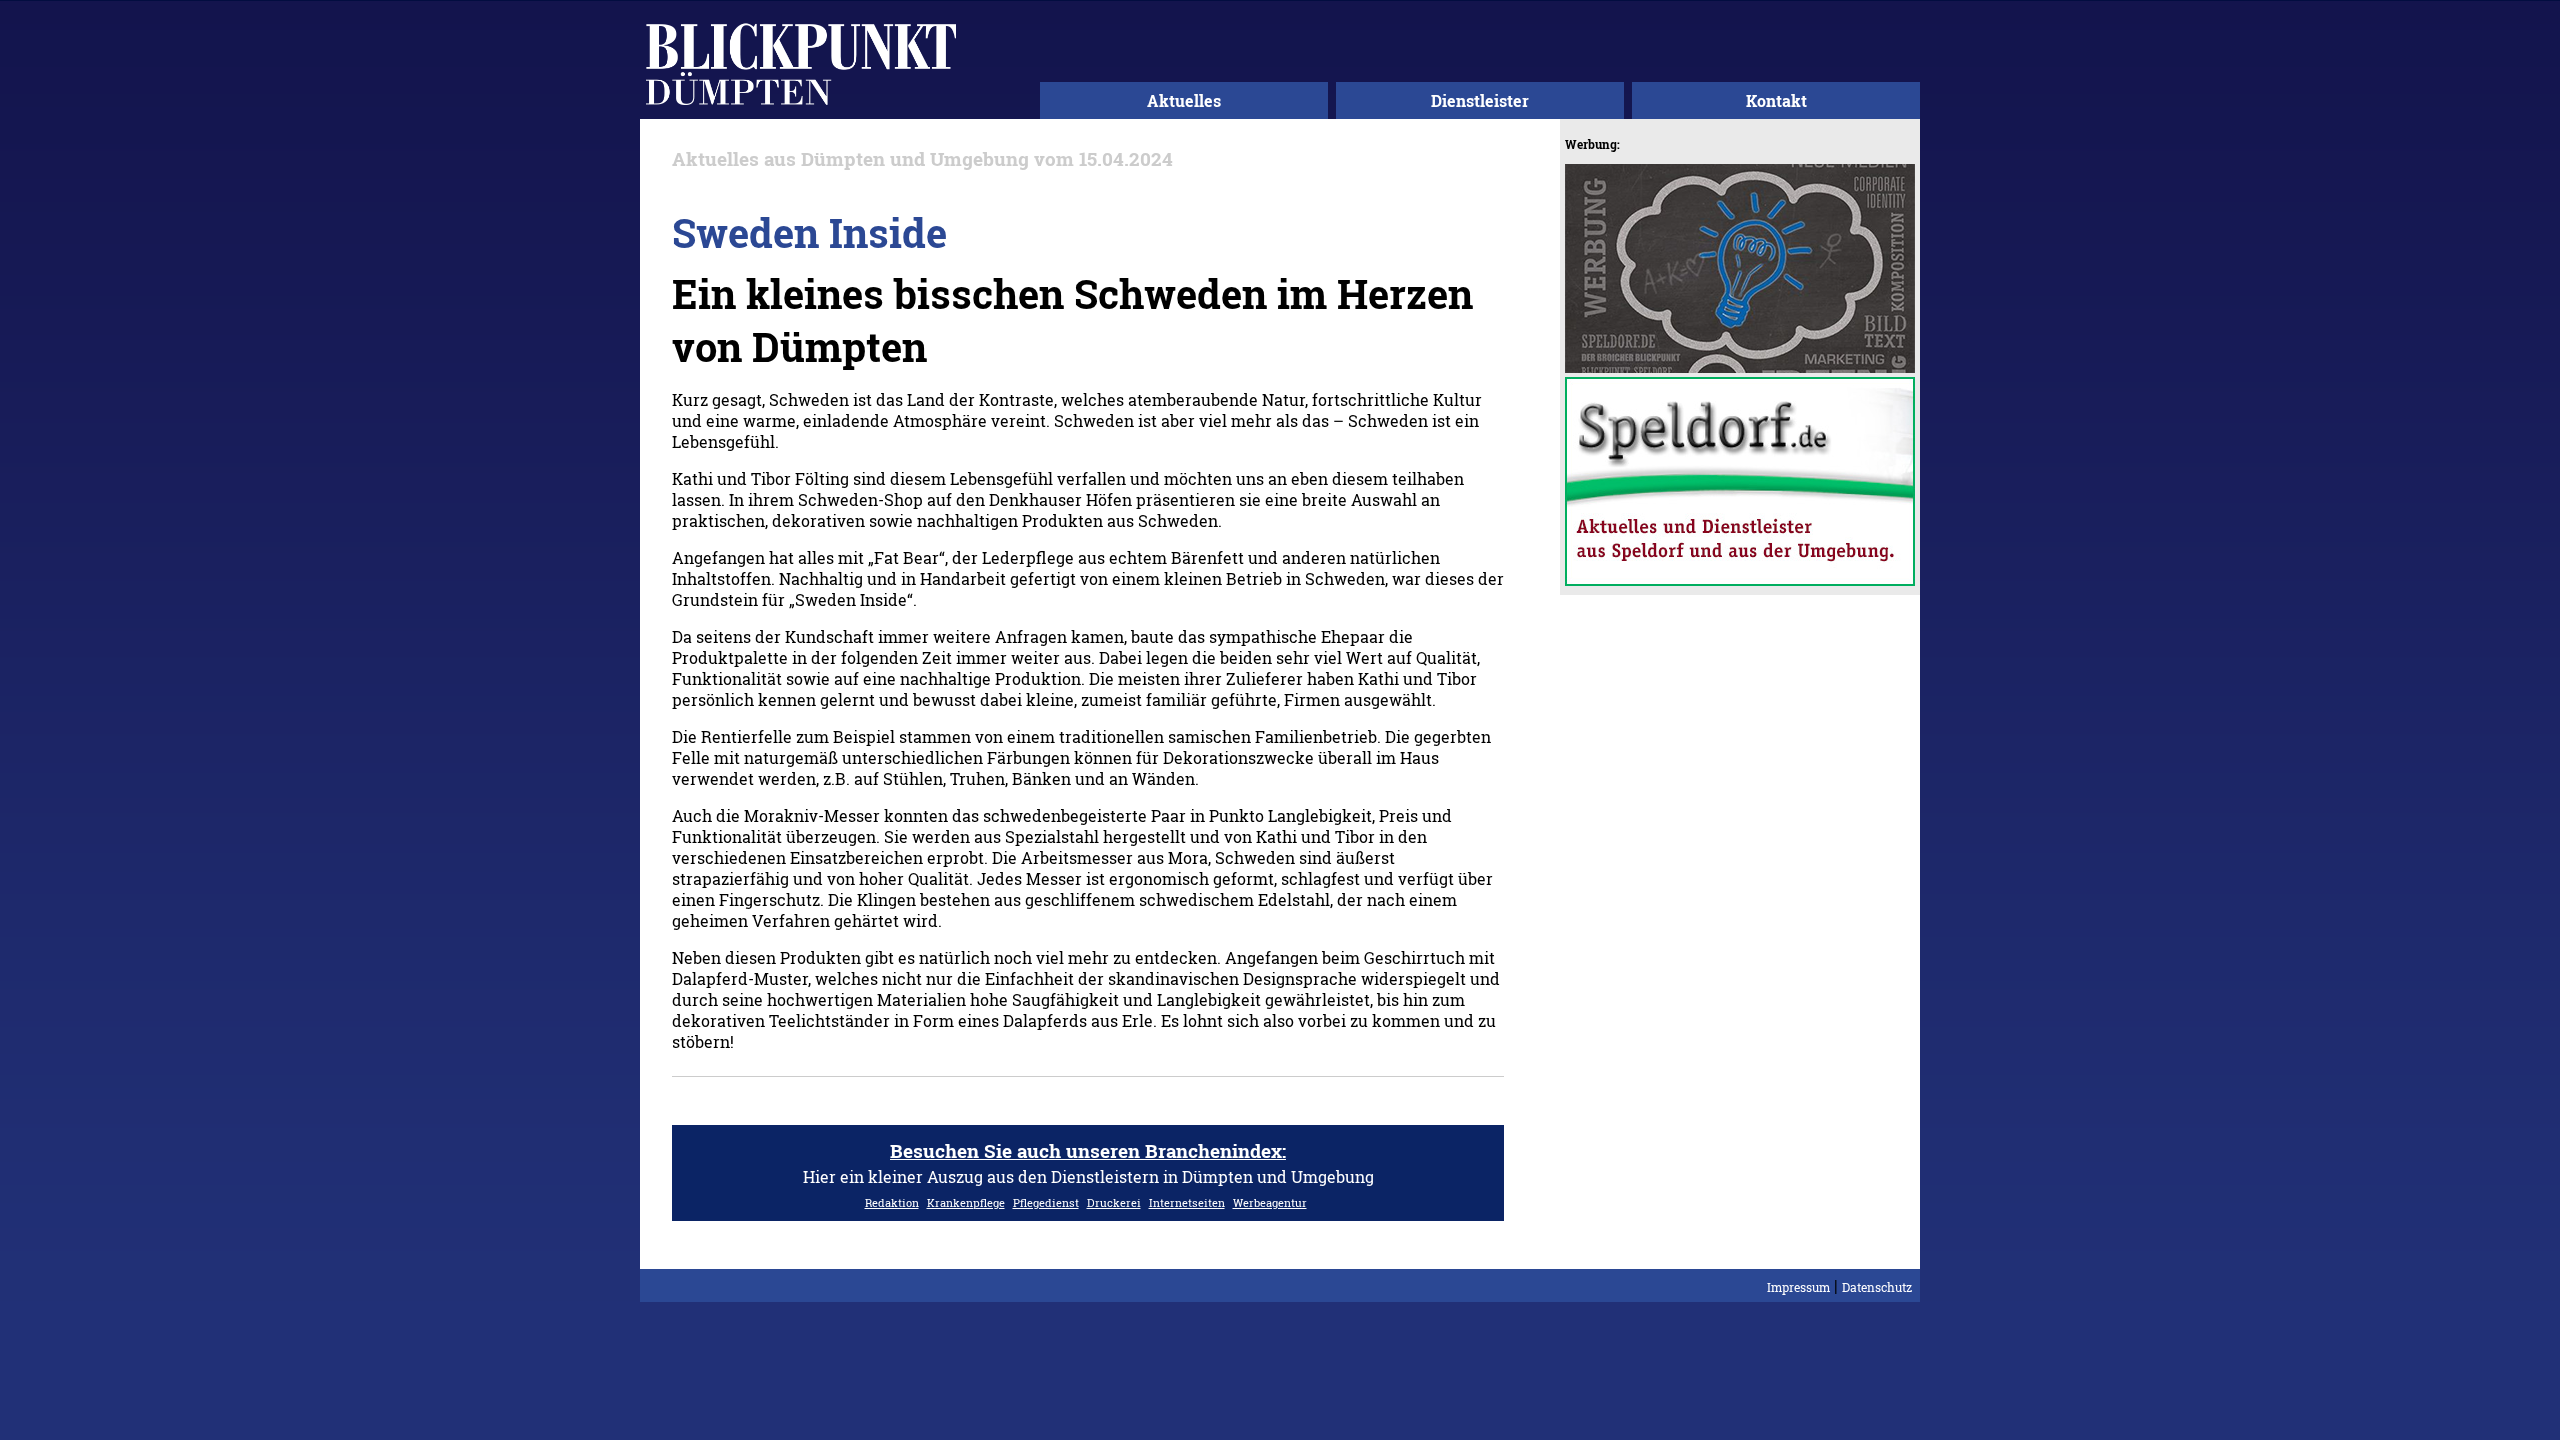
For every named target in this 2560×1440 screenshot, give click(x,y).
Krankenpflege (966, 1202)
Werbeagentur (1270, 1202)
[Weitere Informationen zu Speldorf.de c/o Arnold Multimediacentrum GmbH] (1740, 579)
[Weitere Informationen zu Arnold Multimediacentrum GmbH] (1740, 366)
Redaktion (892, 1202)
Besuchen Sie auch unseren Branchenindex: (1088, 1150)
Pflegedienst (1046, 1202)
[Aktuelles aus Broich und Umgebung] (801, 108)
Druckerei (1114, 1202)
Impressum (1798, 1287)
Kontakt (1776, 100)
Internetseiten (1187, 1202)
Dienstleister (1480, 100)
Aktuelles (1184, 100)
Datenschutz (1877, 1287)
